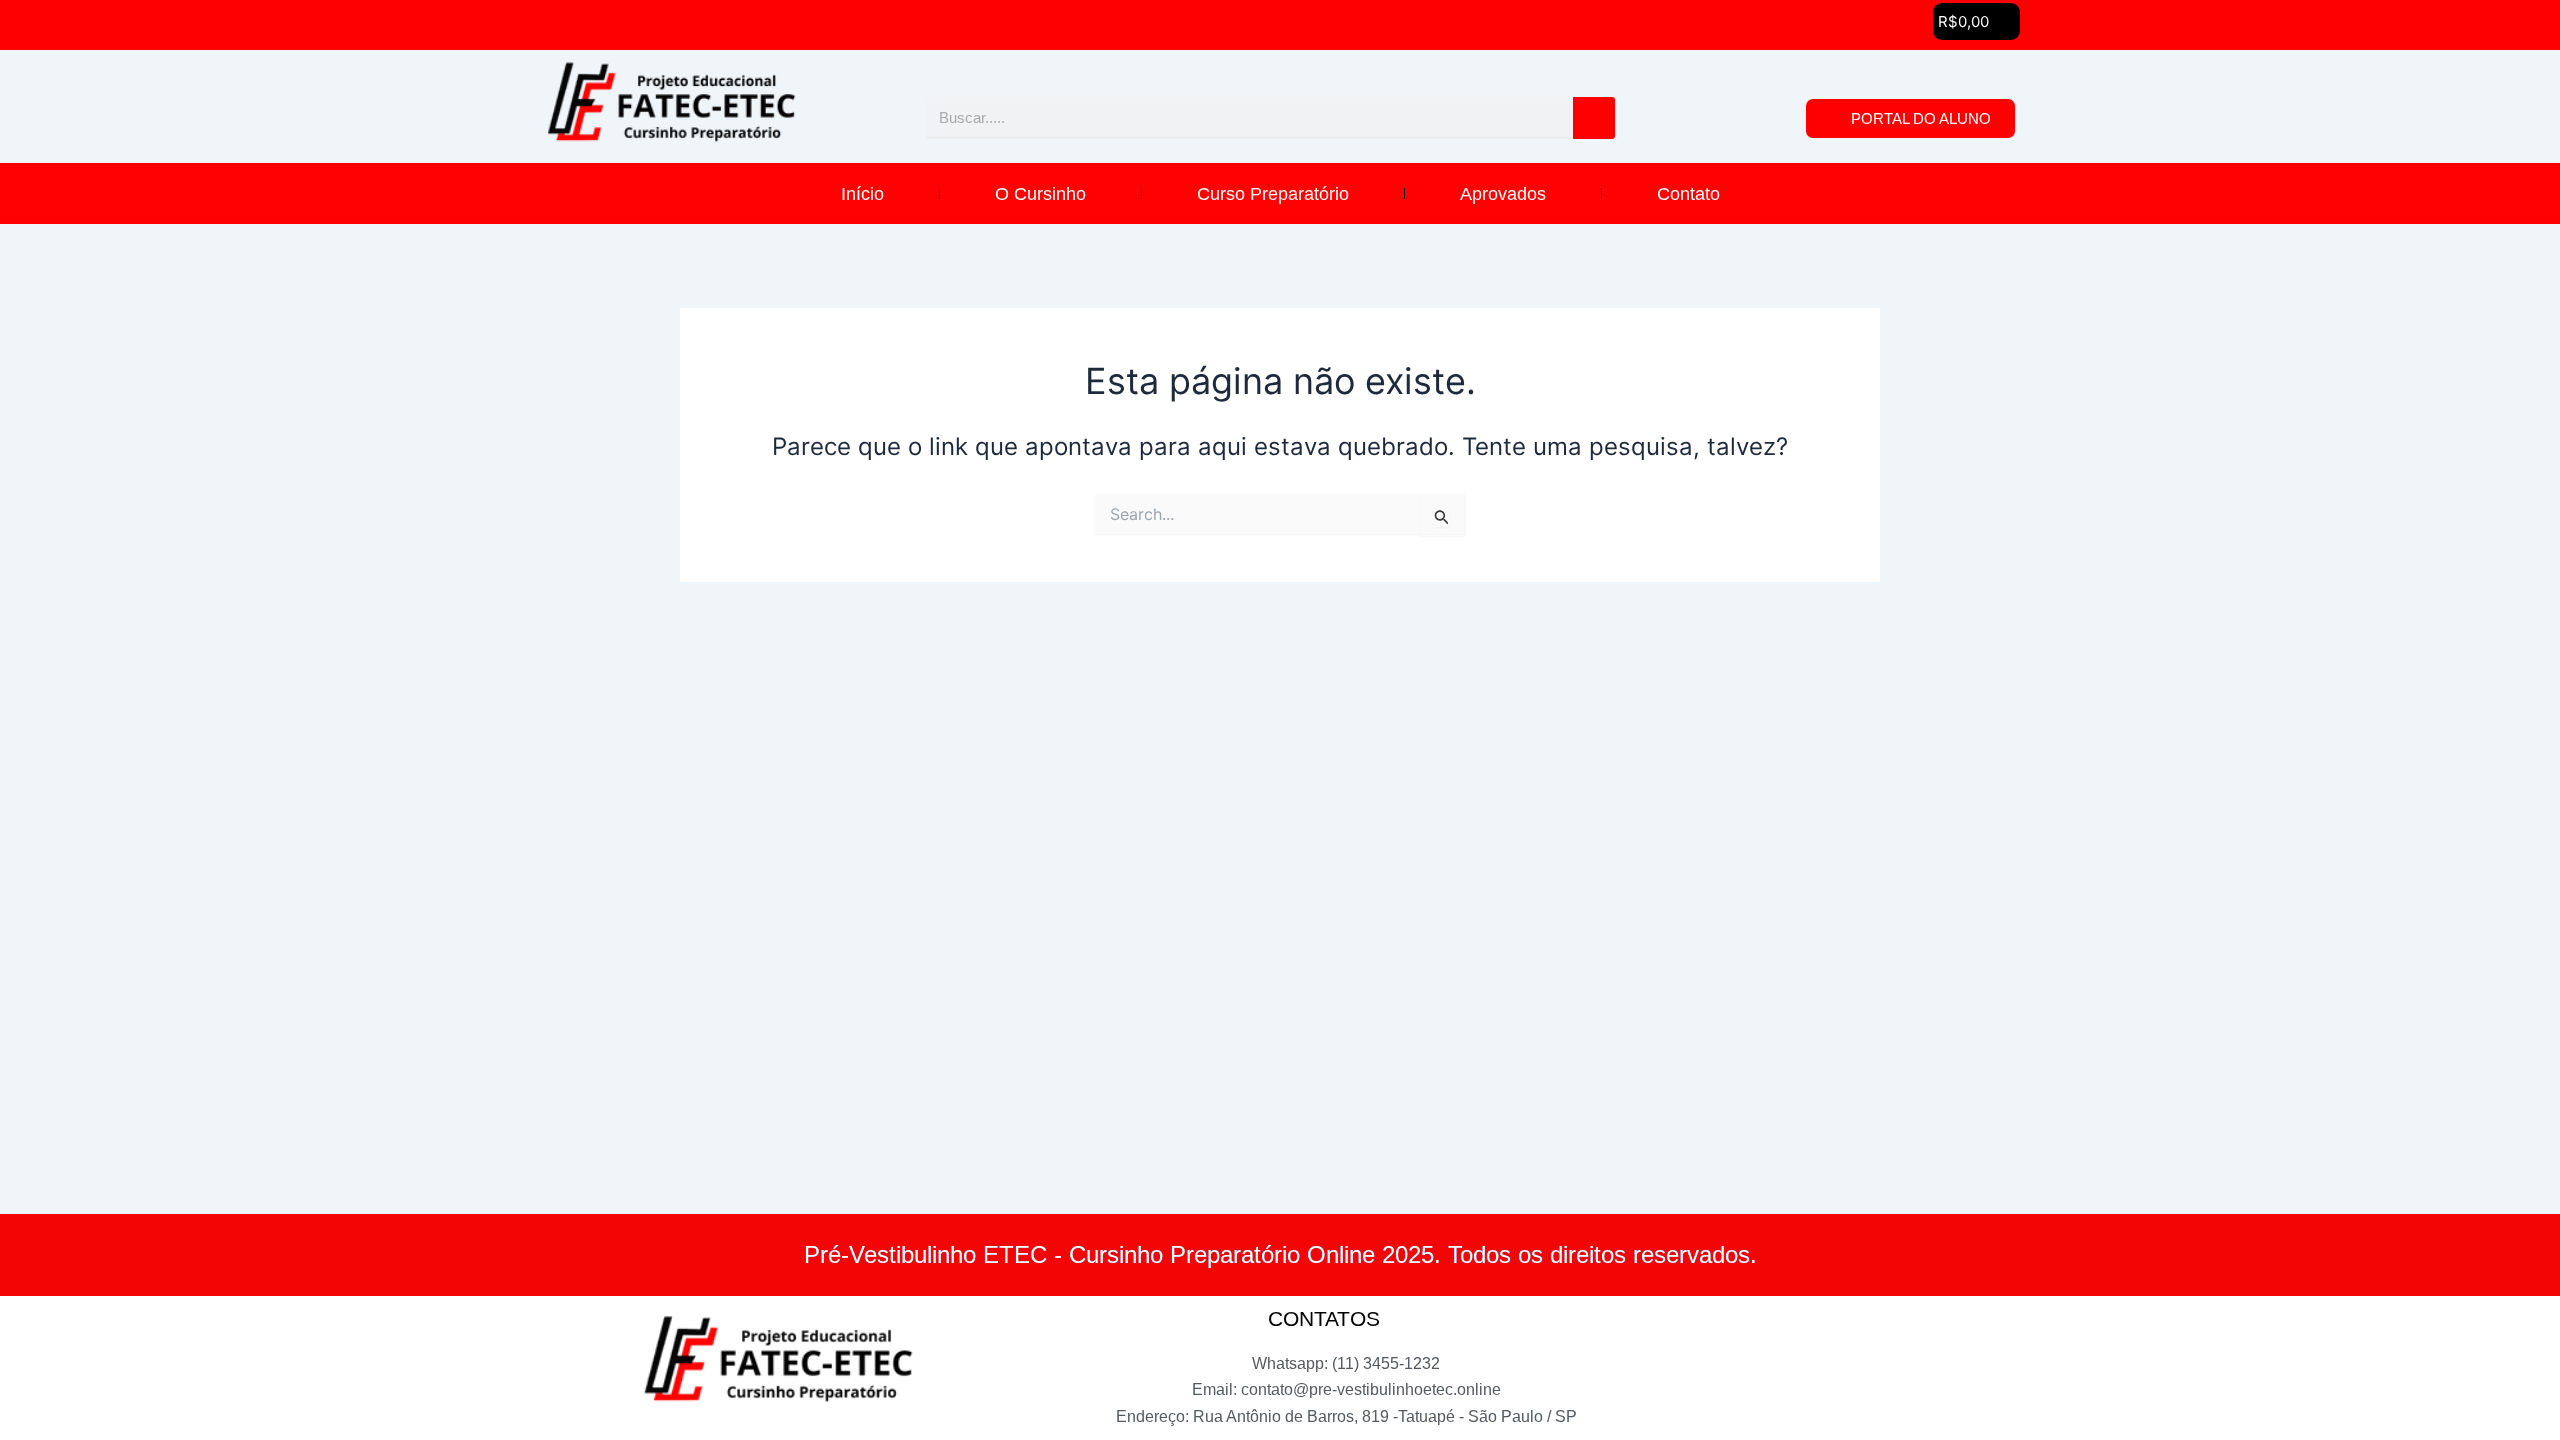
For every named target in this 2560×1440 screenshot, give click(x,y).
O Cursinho (1040, 194)
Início (862, 194)
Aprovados (1503, 194)
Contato (1688, 194)
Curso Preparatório (1273, 194)
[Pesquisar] (1594, 118)
